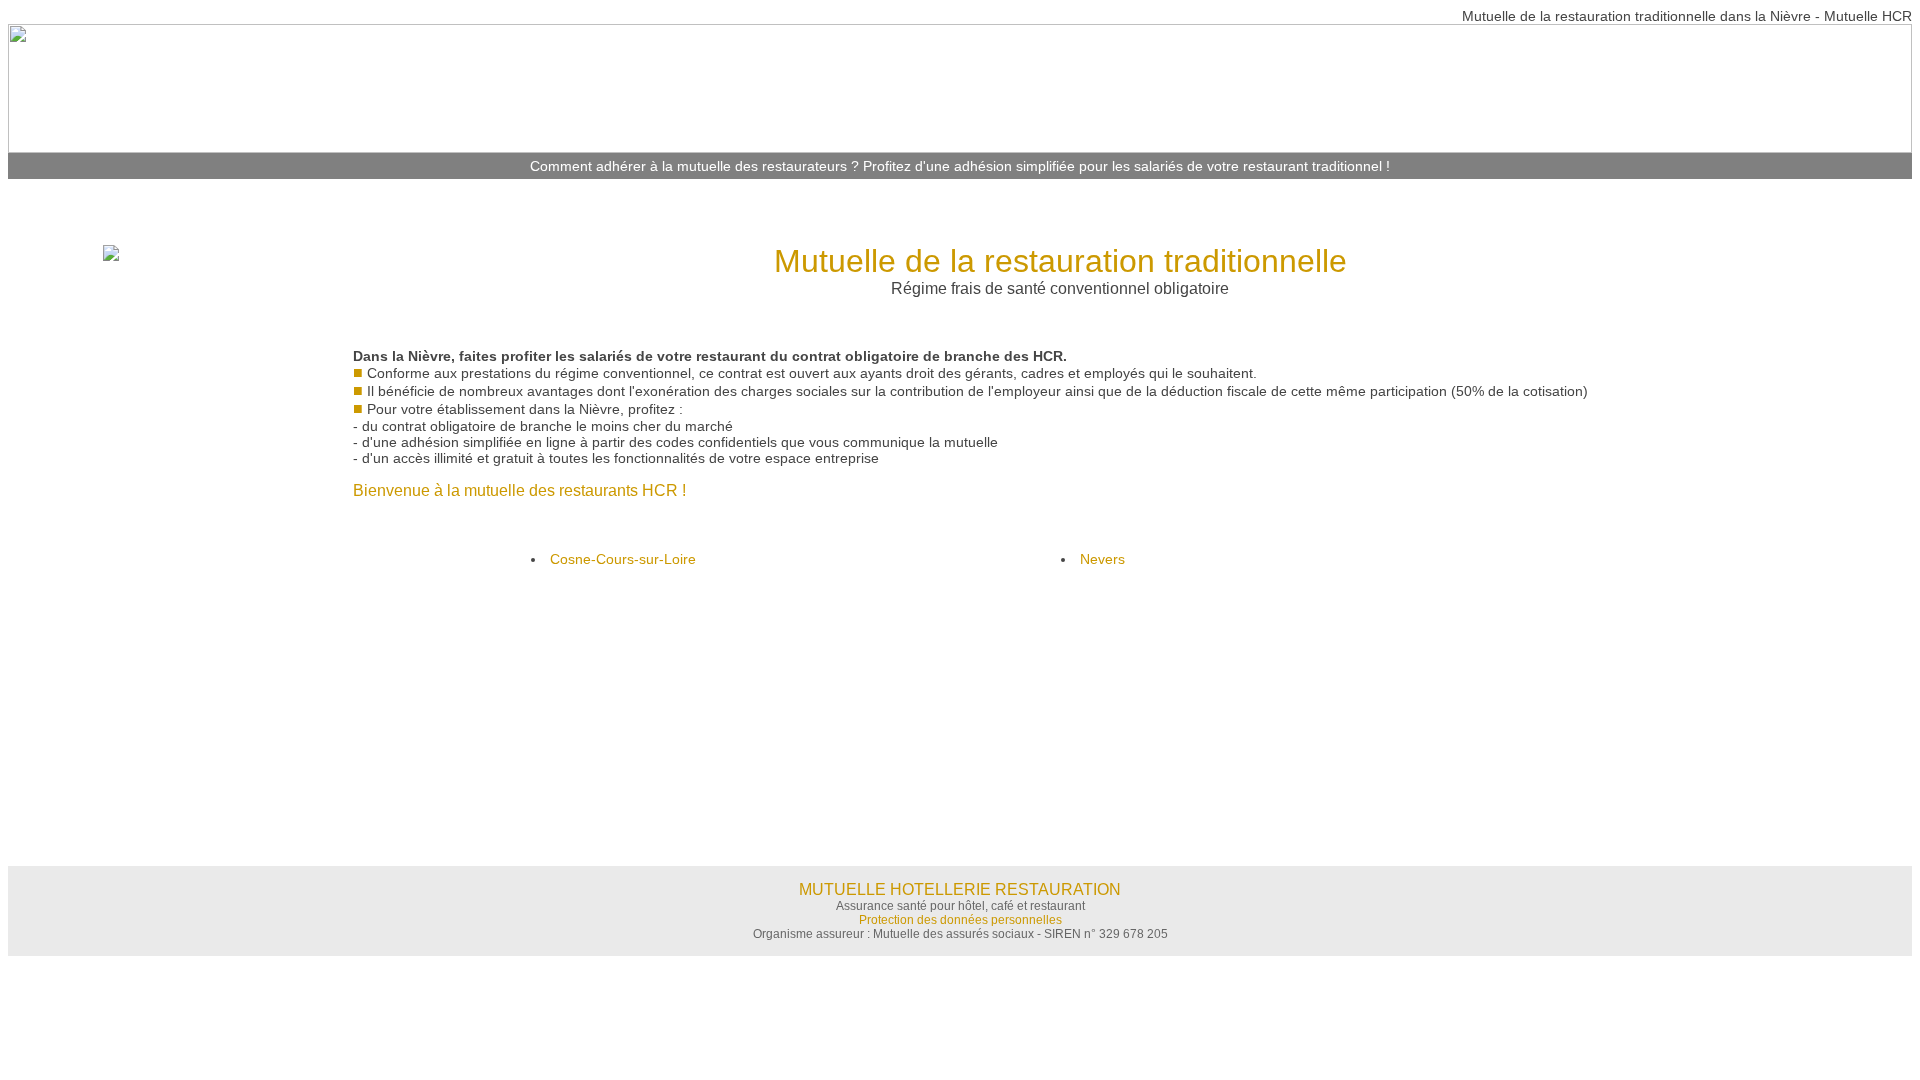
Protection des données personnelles (960, 920)
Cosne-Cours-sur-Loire (623, 559)
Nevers (1102, 559)
